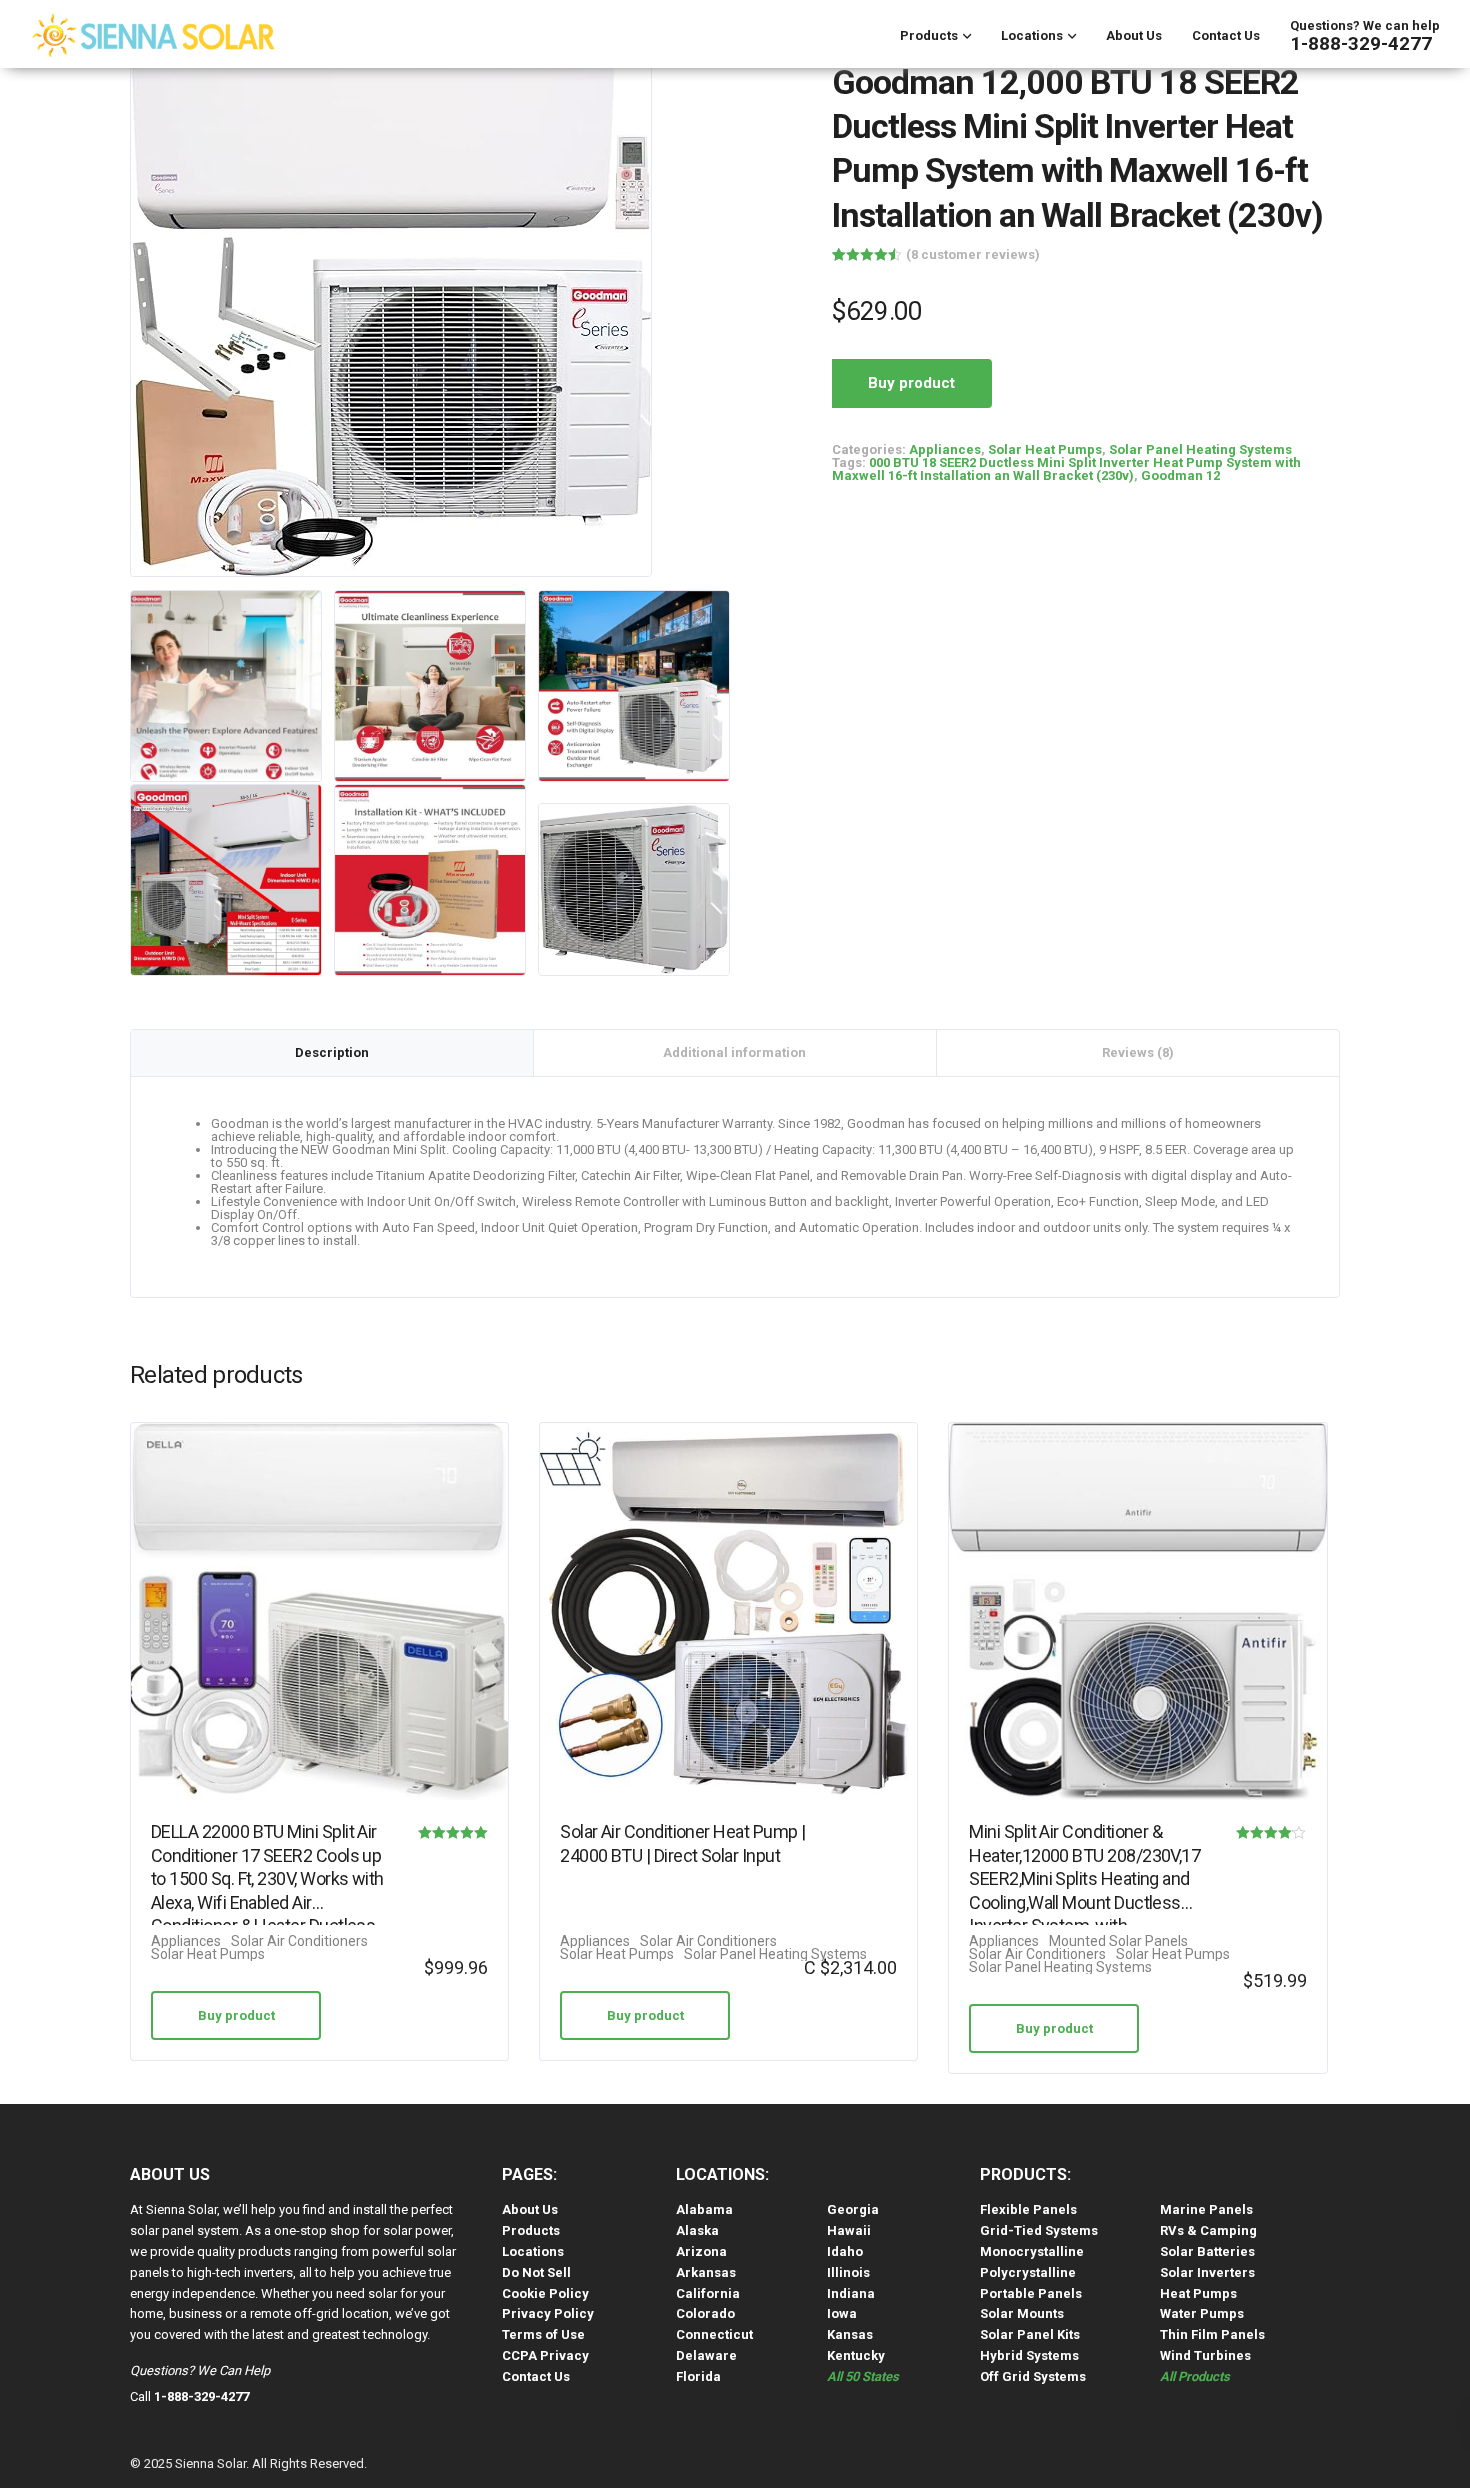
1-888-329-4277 (1361, 43)
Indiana (851, 2293)
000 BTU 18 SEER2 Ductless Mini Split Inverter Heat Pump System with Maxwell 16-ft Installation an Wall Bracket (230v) (1066, 469)
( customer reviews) (973, 254)
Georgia (853, 2209)
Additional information (734, 1052)
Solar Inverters (1207, 2272)
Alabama (704, 2209)
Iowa (842, 2313)
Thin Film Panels (1212, 2334)
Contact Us (1226, 35)
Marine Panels (1206, 2209)
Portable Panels (1031, 2293)
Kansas (850, 2334)
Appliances (945, 449)
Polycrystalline (1028, 2272)
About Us (1134, 35)
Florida (698, 2376)
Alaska (697, 2230)
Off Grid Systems (1033, 2376)
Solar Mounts (1022, 2313)
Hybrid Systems (1029, 2355)
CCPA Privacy (545, 2355)
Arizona (701, 2251)
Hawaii (849, 2230)
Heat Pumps (1198, 2293)
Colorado (705, 2313)
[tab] (332, 1053)
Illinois (848, 2272)
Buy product (911, 383)
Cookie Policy (545, 2293)
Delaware (706, 2355)
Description (332, 1052)
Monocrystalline (1032, 2251)
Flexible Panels (1028, 2209)
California (708, 2293)
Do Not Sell (536, 2272)
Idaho (845, 2251)
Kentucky (856, 2355)
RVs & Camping (1208, 2230)
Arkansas (706, 2272)
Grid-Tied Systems (1039, 2230)
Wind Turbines (1205, 2355)
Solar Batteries (1207, 2251)
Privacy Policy (548, 2313)
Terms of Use (543, 2334)
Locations (1032, 35)
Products (929, 35)
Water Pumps (1202, 2313)
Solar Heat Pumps (1045, 449)
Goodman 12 (1180, 475)
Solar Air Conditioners (299, 1941)
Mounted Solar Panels (1118, 1941)
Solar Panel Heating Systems (1200, 449)
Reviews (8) (1138, 1052)
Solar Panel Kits (1030, 2334)
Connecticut (714, 2334)
